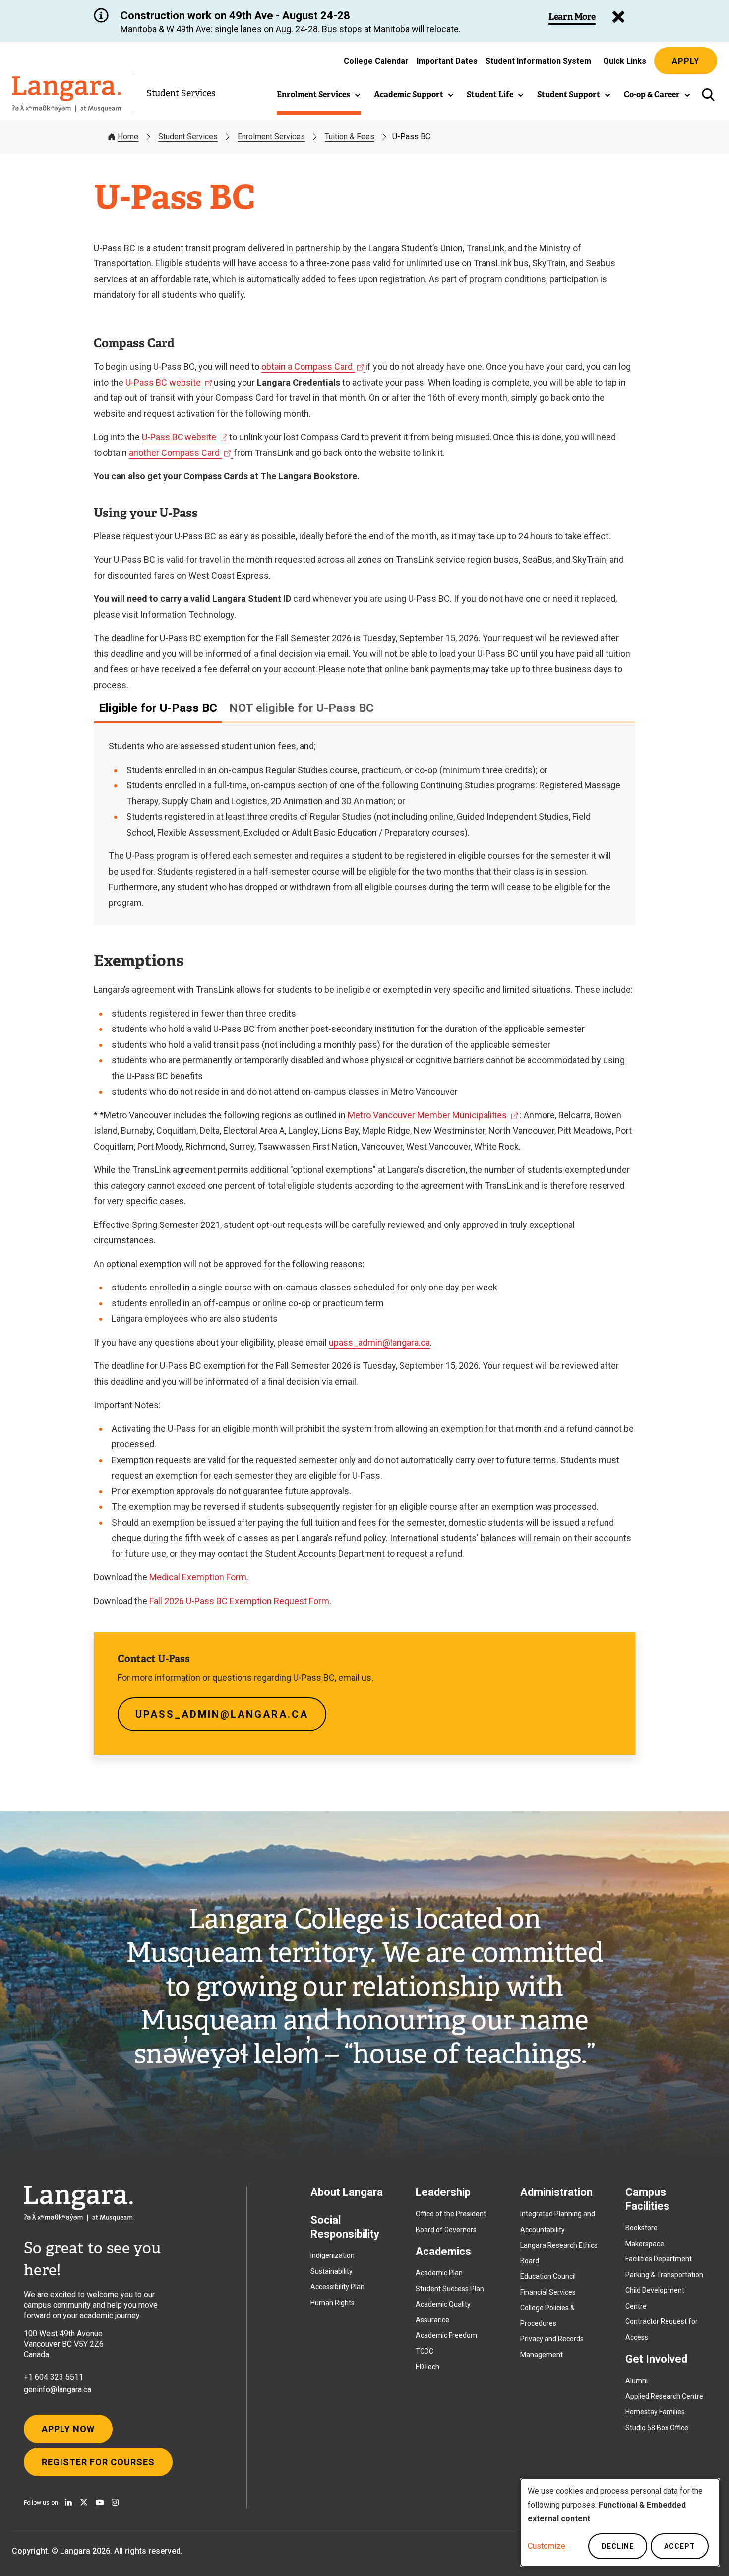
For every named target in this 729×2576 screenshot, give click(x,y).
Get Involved (656, 2359)
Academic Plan (439, 2273)
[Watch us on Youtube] (100, 2502)
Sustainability (332, 2271)
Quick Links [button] (625, 61)
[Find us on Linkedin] (68, 2502)
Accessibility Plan (337, 2287)
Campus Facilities (647, 2199)
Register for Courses (98, 2462)
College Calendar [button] (376, 61)
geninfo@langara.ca (58, 2390)
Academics (443, 2251)
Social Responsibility (345, 2227)
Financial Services (548, 2292)
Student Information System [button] (538, 63)
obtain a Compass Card (309, 366)
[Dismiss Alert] (618, 17)
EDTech (427, 2367)
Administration (556, 2192)
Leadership (443, 2192)
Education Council (548, 2276)
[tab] (158, 708)
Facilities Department (659, 2259)
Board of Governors (446, 2230)
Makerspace (645, 2244)
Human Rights (333, 2303)
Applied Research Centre (664, 2396)
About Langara (347, 2192)
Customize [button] (547, 2546)
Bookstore (641, 2228)
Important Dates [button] (447, 61)
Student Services (181, 93)
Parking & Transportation (664, 2275)
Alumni (637, 2381)
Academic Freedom (446, 2335)
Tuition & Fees (350, 137)
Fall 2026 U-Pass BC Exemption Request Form (239, 1601)
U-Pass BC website (165, 382)
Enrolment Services (271, 137)
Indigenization (333, 2255)
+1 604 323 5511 (54, 2377)
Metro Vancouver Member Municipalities (428, 1115)
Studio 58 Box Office (657, 2428)
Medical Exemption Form (198, 1577)
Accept (680, 2546)
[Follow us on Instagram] (115, 2502)
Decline (618, 2546)
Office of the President (451, 2214)
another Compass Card (177, 453)
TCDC (425, 2351)
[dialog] (620, 2522)
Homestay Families (655, 2412)
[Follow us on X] (84, 2502)
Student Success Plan (450, 2289)
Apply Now (68, 2429)
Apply (686, 61)
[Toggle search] (708, 95)
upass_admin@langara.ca (379, 1342)
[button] (319, 95)
